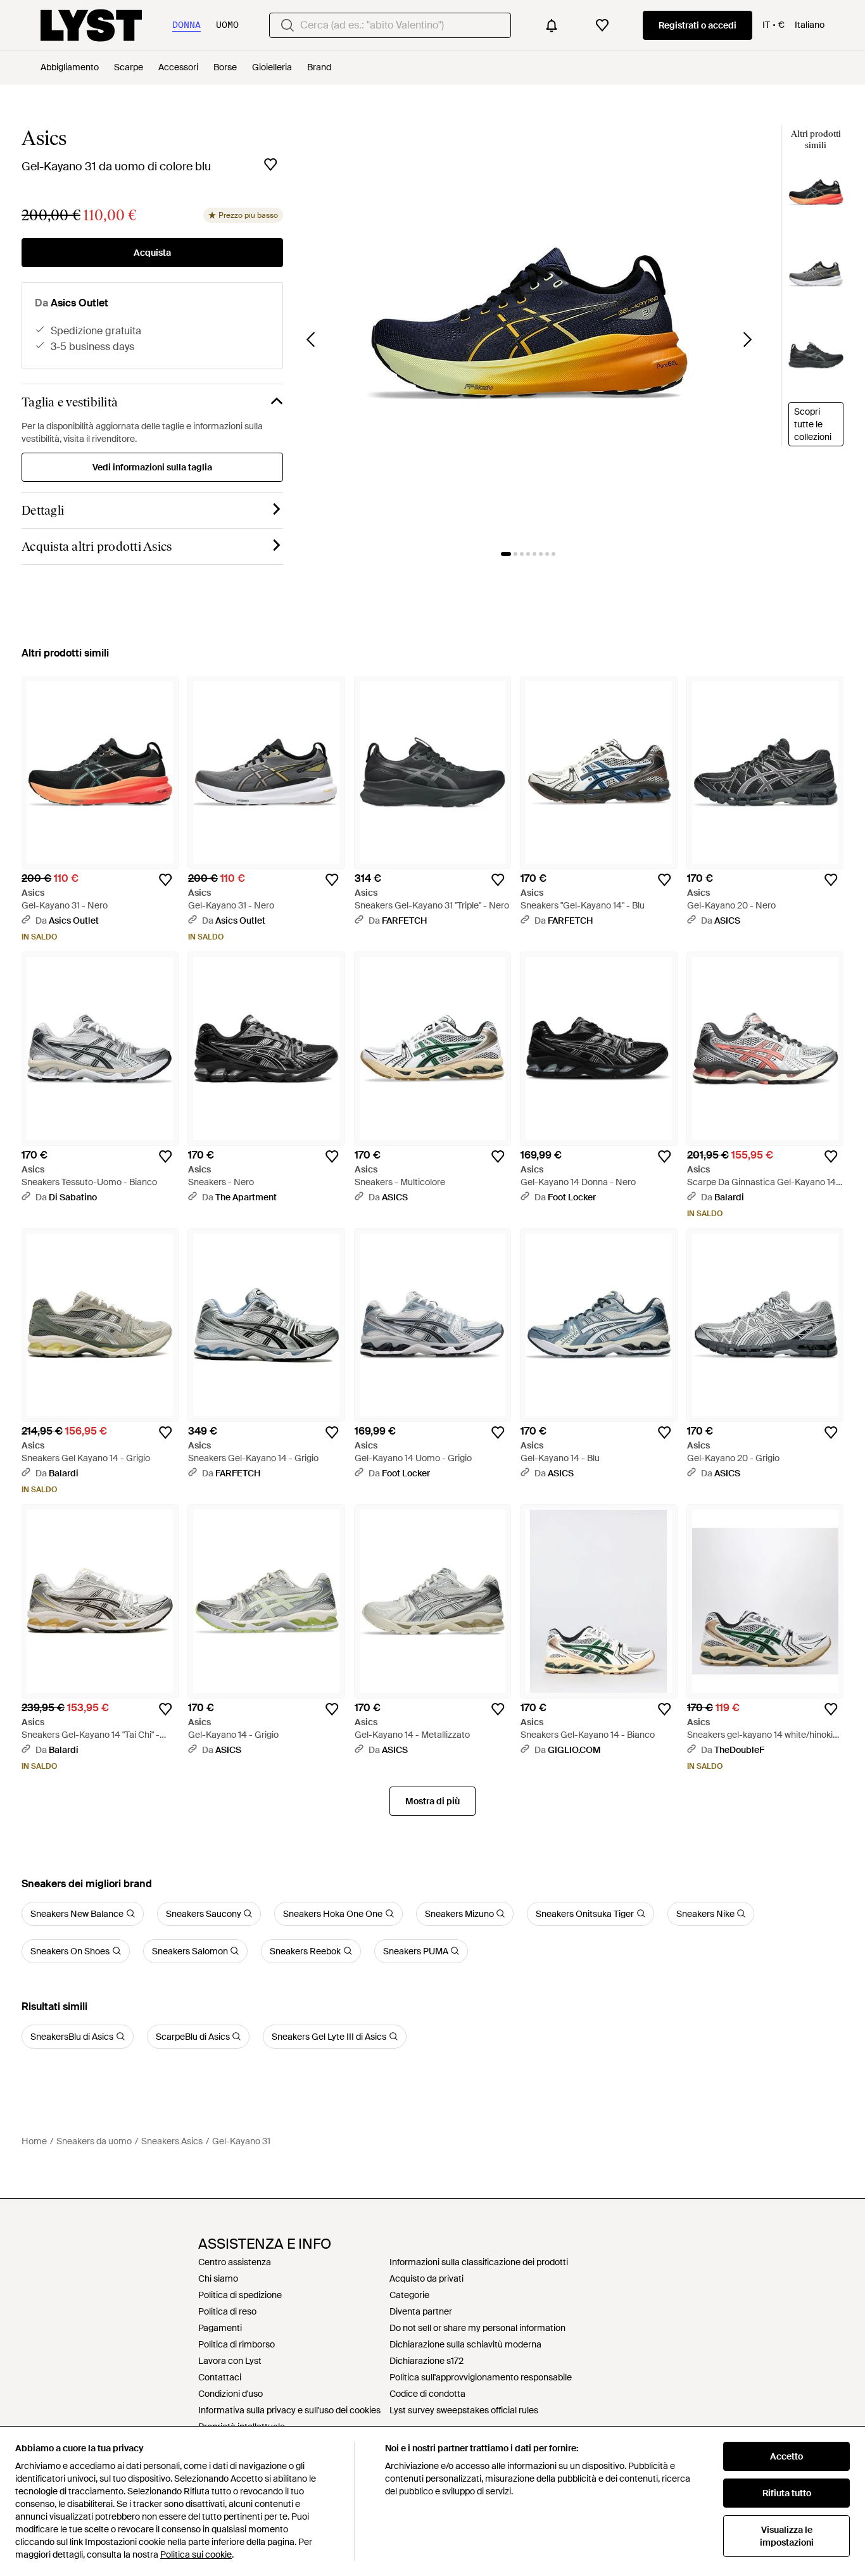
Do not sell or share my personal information (477, 2328)
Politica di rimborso (237, 2344)
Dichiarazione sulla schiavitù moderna (465, 2344)
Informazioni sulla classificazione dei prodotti (479, 2262)
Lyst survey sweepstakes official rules (464, 2410)
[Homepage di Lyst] (91, 25)
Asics (44, 138)
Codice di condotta (427, 2394)
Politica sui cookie (196, 2554)
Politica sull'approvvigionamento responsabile (481, 2377)
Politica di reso (227, 2311)
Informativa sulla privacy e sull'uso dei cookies (289, 2410)
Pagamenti (220, 2328)
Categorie (409, 2295)
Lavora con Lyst (230, 2361)
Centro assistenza (235, 2262)
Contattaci (220, 2377)
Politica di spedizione (240, 2295)
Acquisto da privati (426, 2278)
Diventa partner (421, 2311)
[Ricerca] (287, 25)
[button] (529, 331)
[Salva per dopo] (270, 165)
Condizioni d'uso (230, 2394)
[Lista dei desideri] (602, 25)
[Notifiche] (552, 25)
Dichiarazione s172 (426, 2361)
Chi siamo (218, 2278)
